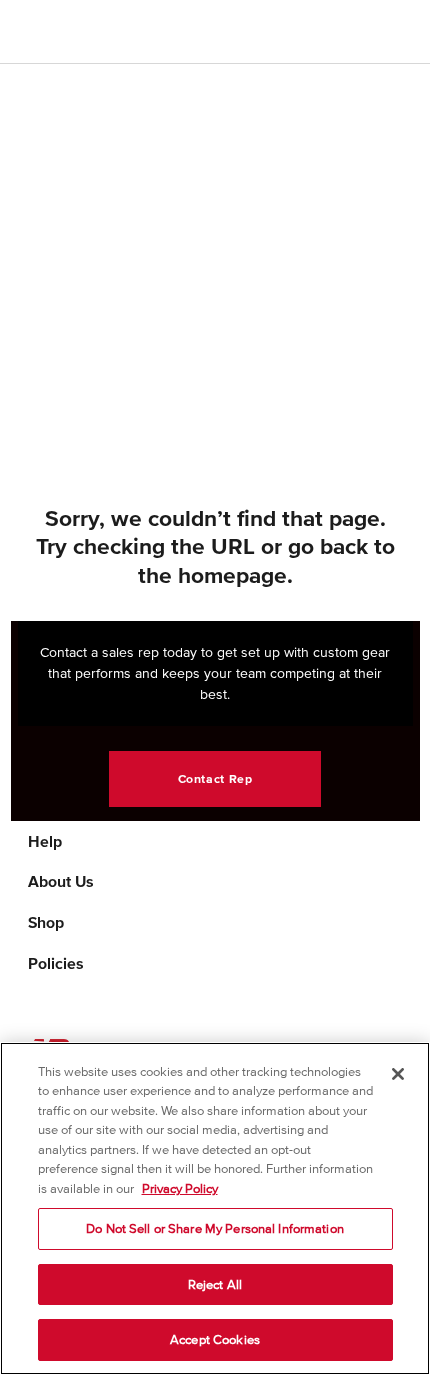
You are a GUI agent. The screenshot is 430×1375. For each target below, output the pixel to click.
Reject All (215, 1284)
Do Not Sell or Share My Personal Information (215, 1228)
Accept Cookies (215, 1339)
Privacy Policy (180, 1188)
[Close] (398, 1074)
